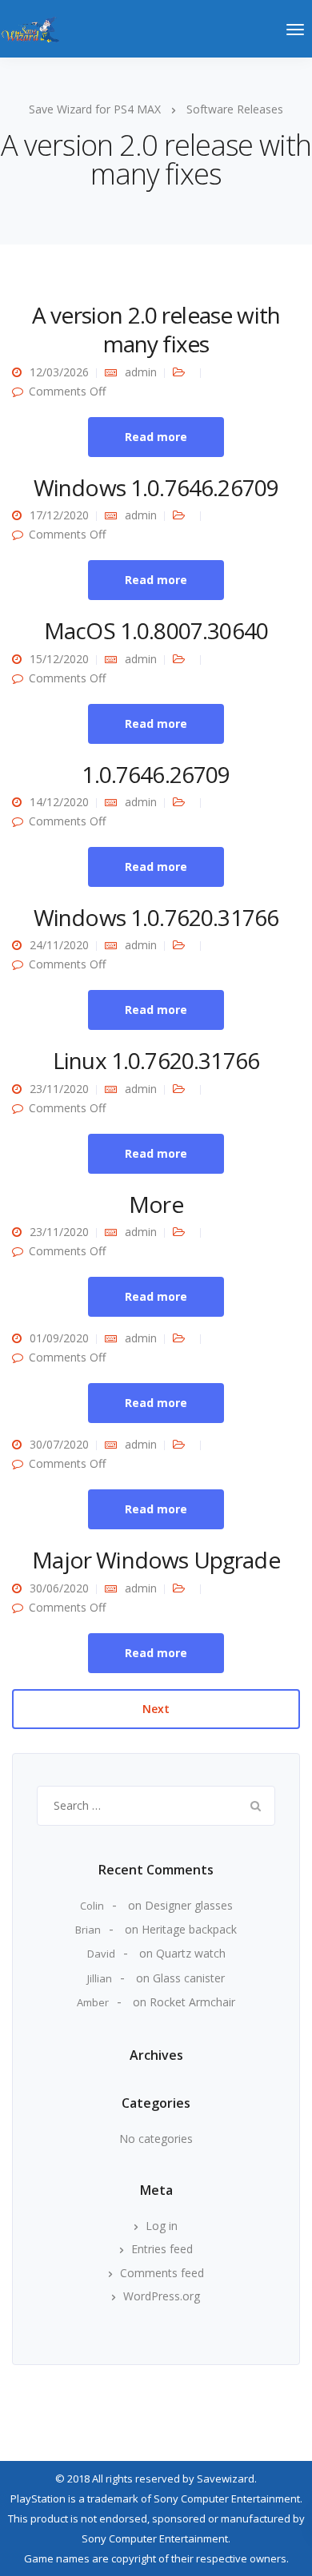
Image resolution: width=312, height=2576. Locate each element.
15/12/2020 (59, 659)
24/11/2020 (59, 945)
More (156, 1204)
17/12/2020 (59, 515)
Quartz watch (191, 1953)
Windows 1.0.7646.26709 (156, 487)
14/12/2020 (59, 802)
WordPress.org (162, 2296)
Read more (156, 437)
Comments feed (162, 2273)
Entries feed (162, 2249)
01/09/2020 (59, 1338)
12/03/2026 (59, 372)
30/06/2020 (59, 1588)
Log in (162, 2226)
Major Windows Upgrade (156, 1560)
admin (141, 372)
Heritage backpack (189, 1929)
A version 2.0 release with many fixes (156, 329)
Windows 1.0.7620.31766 (156, 917)
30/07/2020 (59, 1444)
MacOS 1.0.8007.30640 (156, 630)
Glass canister (189, 1978)
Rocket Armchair (192, 2002)
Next (156, 1709)
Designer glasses (189, 1905)
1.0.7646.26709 (156, 774)
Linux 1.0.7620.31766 (156, 1060)
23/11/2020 (59, 1089)
